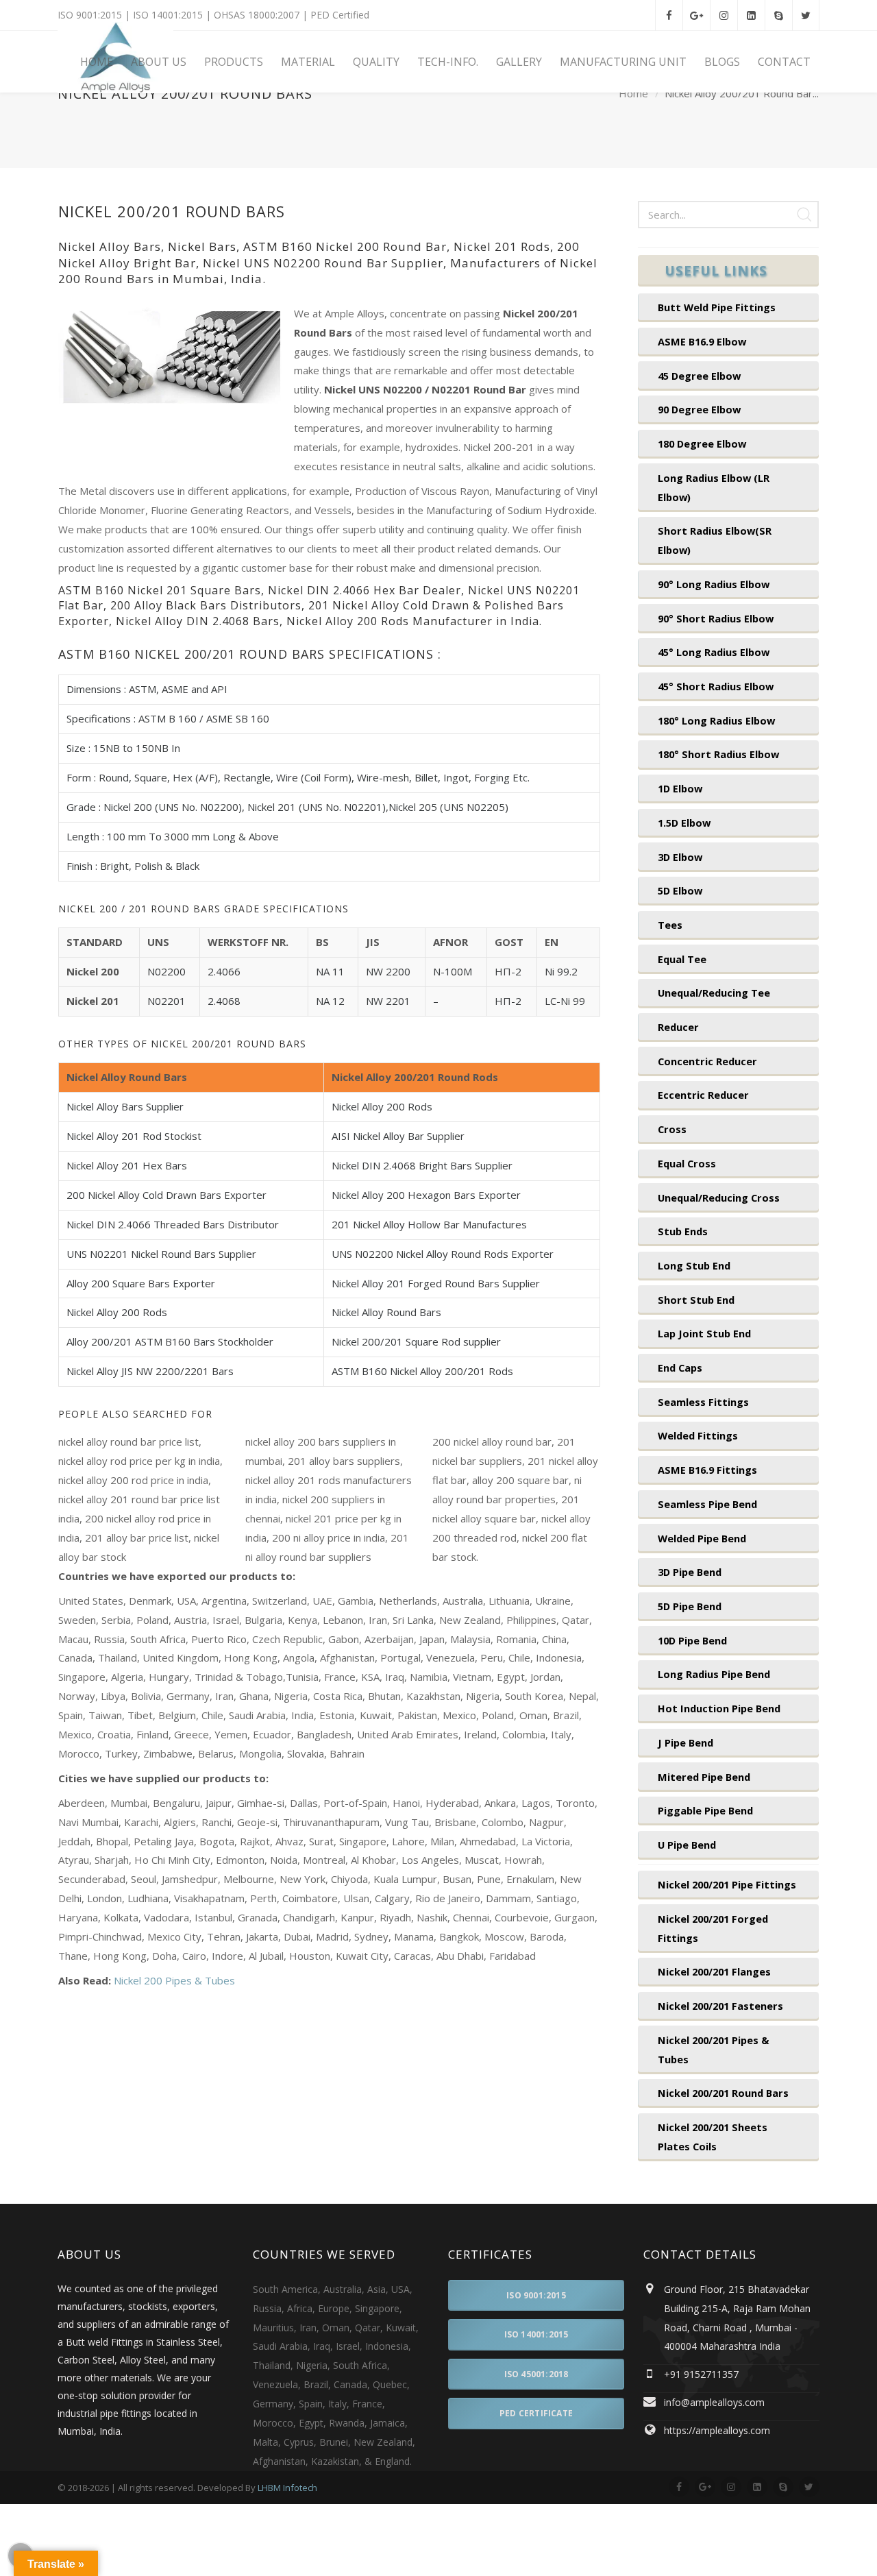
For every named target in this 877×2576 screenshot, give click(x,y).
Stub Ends (683, 1231)
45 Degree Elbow (699, 376)
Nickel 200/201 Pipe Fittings (727, 1884)
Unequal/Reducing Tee (714, 993)
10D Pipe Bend (692, 1640)
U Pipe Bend (687, 1845)
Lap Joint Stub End (704, 1333)
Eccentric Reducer (703, 1095)
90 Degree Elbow (699, 409)
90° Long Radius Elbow (714, 584)
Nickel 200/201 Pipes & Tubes (713, 2050)
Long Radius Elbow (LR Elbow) (714, 487)
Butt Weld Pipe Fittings (717, 307)
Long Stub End (694, 1265)
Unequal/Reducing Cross (719, 1198)
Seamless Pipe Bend (707, 1504)
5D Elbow (680, 890)
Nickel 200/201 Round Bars (723, 2093)
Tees (670, 925)
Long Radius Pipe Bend (714, 1674)
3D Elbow (680, 857)
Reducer (678, 1027)
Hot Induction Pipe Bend (719, 1708)
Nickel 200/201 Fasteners (720, 2006)
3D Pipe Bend (690, 1572)
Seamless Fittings (703, 1402)
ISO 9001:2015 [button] (536, 2295)
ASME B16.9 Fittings (707, 1470)
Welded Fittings (698, 1435)
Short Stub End (696, 1300)
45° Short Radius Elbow (716, 686)
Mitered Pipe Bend (704, 1777)
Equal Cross (687, 1163)
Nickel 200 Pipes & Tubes (174, 1980)
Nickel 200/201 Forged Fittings (713, 1928)
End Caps (680, 1368)
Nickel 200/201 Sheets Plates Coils (713, 2137)
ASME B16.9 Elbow (702, 341)
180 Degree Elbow (702, 443)
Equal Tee (682, 959)
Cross (672, 1129)
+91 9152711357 (701, 2374)
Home (633, 94)
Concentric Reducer (707, 1061)
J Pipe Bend (685, 1742)
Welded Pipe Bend (702, 1538)
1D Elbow (680, 788)
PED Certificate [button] (536, 2413)
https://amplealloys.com (717, 2430)
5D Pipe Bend (690, 1606)
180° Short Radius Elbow (718, 754)
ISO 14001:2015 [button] (536, 2334)
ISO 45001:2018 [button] (536, 2374)
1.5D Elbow (684, 823)
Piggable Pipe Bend (705, 1810)
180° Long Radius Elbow (716, 720)
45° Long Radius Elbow (714, 652)
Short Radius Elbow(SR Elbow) (715, 540)
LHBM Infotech (287, 2488)
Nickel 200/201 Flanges (714, 1971)
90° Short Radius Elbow (716, 618)
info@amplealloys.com (714, 2402)
